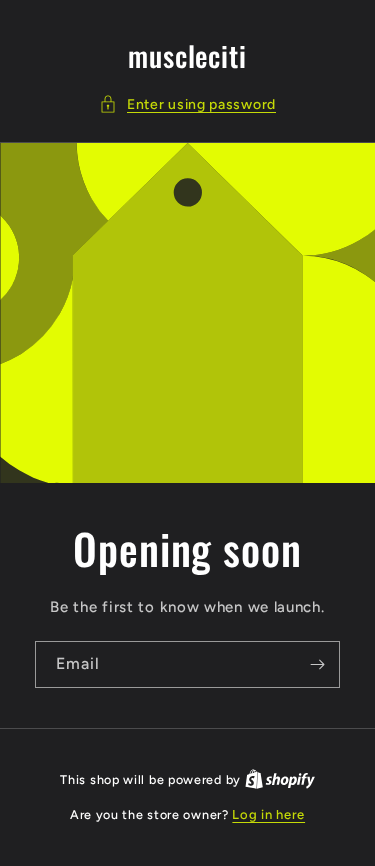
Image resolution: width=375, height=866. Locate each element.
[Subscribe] (317, 664)
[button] (187, 104)
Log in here (268, 814)
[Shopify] (280, 779)
